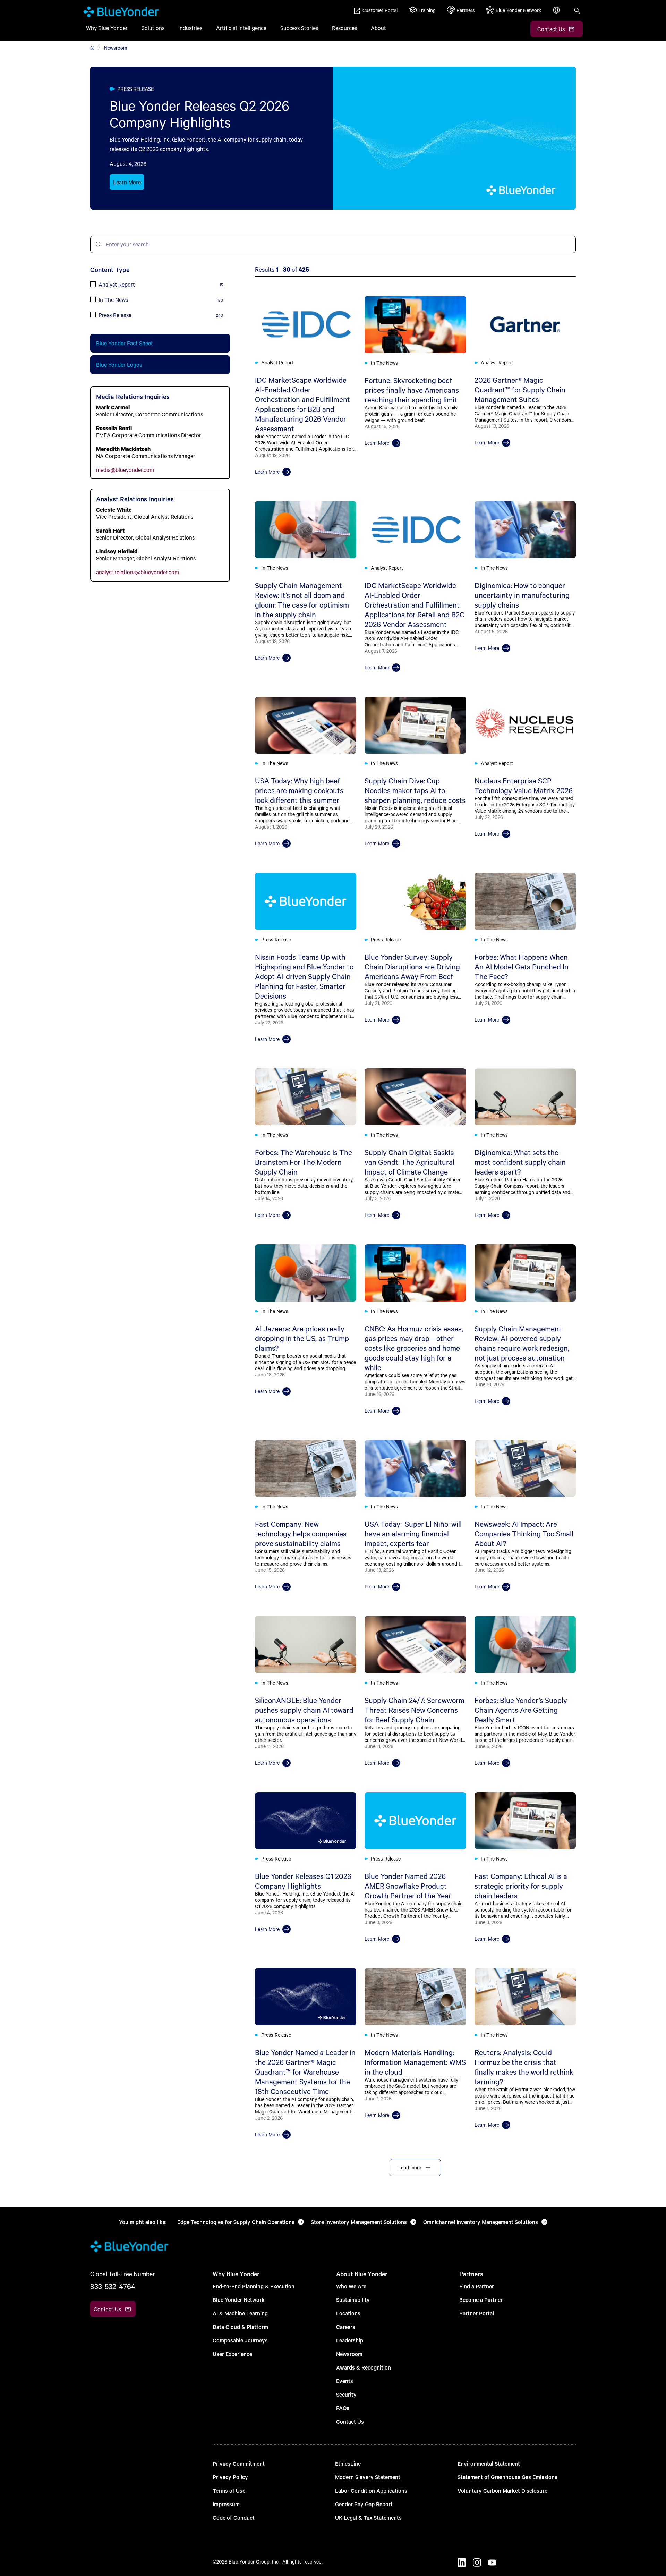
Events (345, 2381)
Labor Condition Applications (371, 2490)
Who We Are (351, 2286)
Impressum (226, 2504)
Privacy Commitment (239, 2463)
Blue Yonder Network (239, 2300)
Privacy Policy (230, 2477)
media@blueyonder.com (125, 470)
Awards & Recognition (364, 2367)
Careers (346, 2327)
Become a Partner (481, 2300)
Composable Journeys (240, 2340)
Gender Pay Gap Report (364, 2504)
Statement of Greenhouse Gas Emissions (507, 2477)
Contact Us (350, 2421)
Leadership (350, 2340)
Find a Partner (477, 2286)
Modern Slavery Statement (368, 2477)
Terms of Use (229, 2490)
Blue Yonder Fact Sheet (125, 343)
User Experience (232, 2354)
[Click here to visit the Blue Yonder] (92, 48)
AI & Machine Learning (240, 2313)
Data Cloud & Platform (240, 2327)
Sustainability (353, 2300)
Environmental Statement (489, 2463)
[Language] (557, 14)
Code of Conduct (234, 2518)
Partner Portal (477, 2313)
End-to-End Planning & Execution (254, 2286)
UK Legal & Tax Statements (368, 2518)
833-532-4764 (113, 2286)
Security (346, 2394)
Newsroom (349, 2354)
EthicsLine (348, 2463)
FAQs (343, 2408)
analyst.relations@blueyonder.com (138, 572)
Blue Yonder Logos (119, 365)
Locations (348, 2313)
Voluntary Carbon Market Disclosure (502, 2490)
